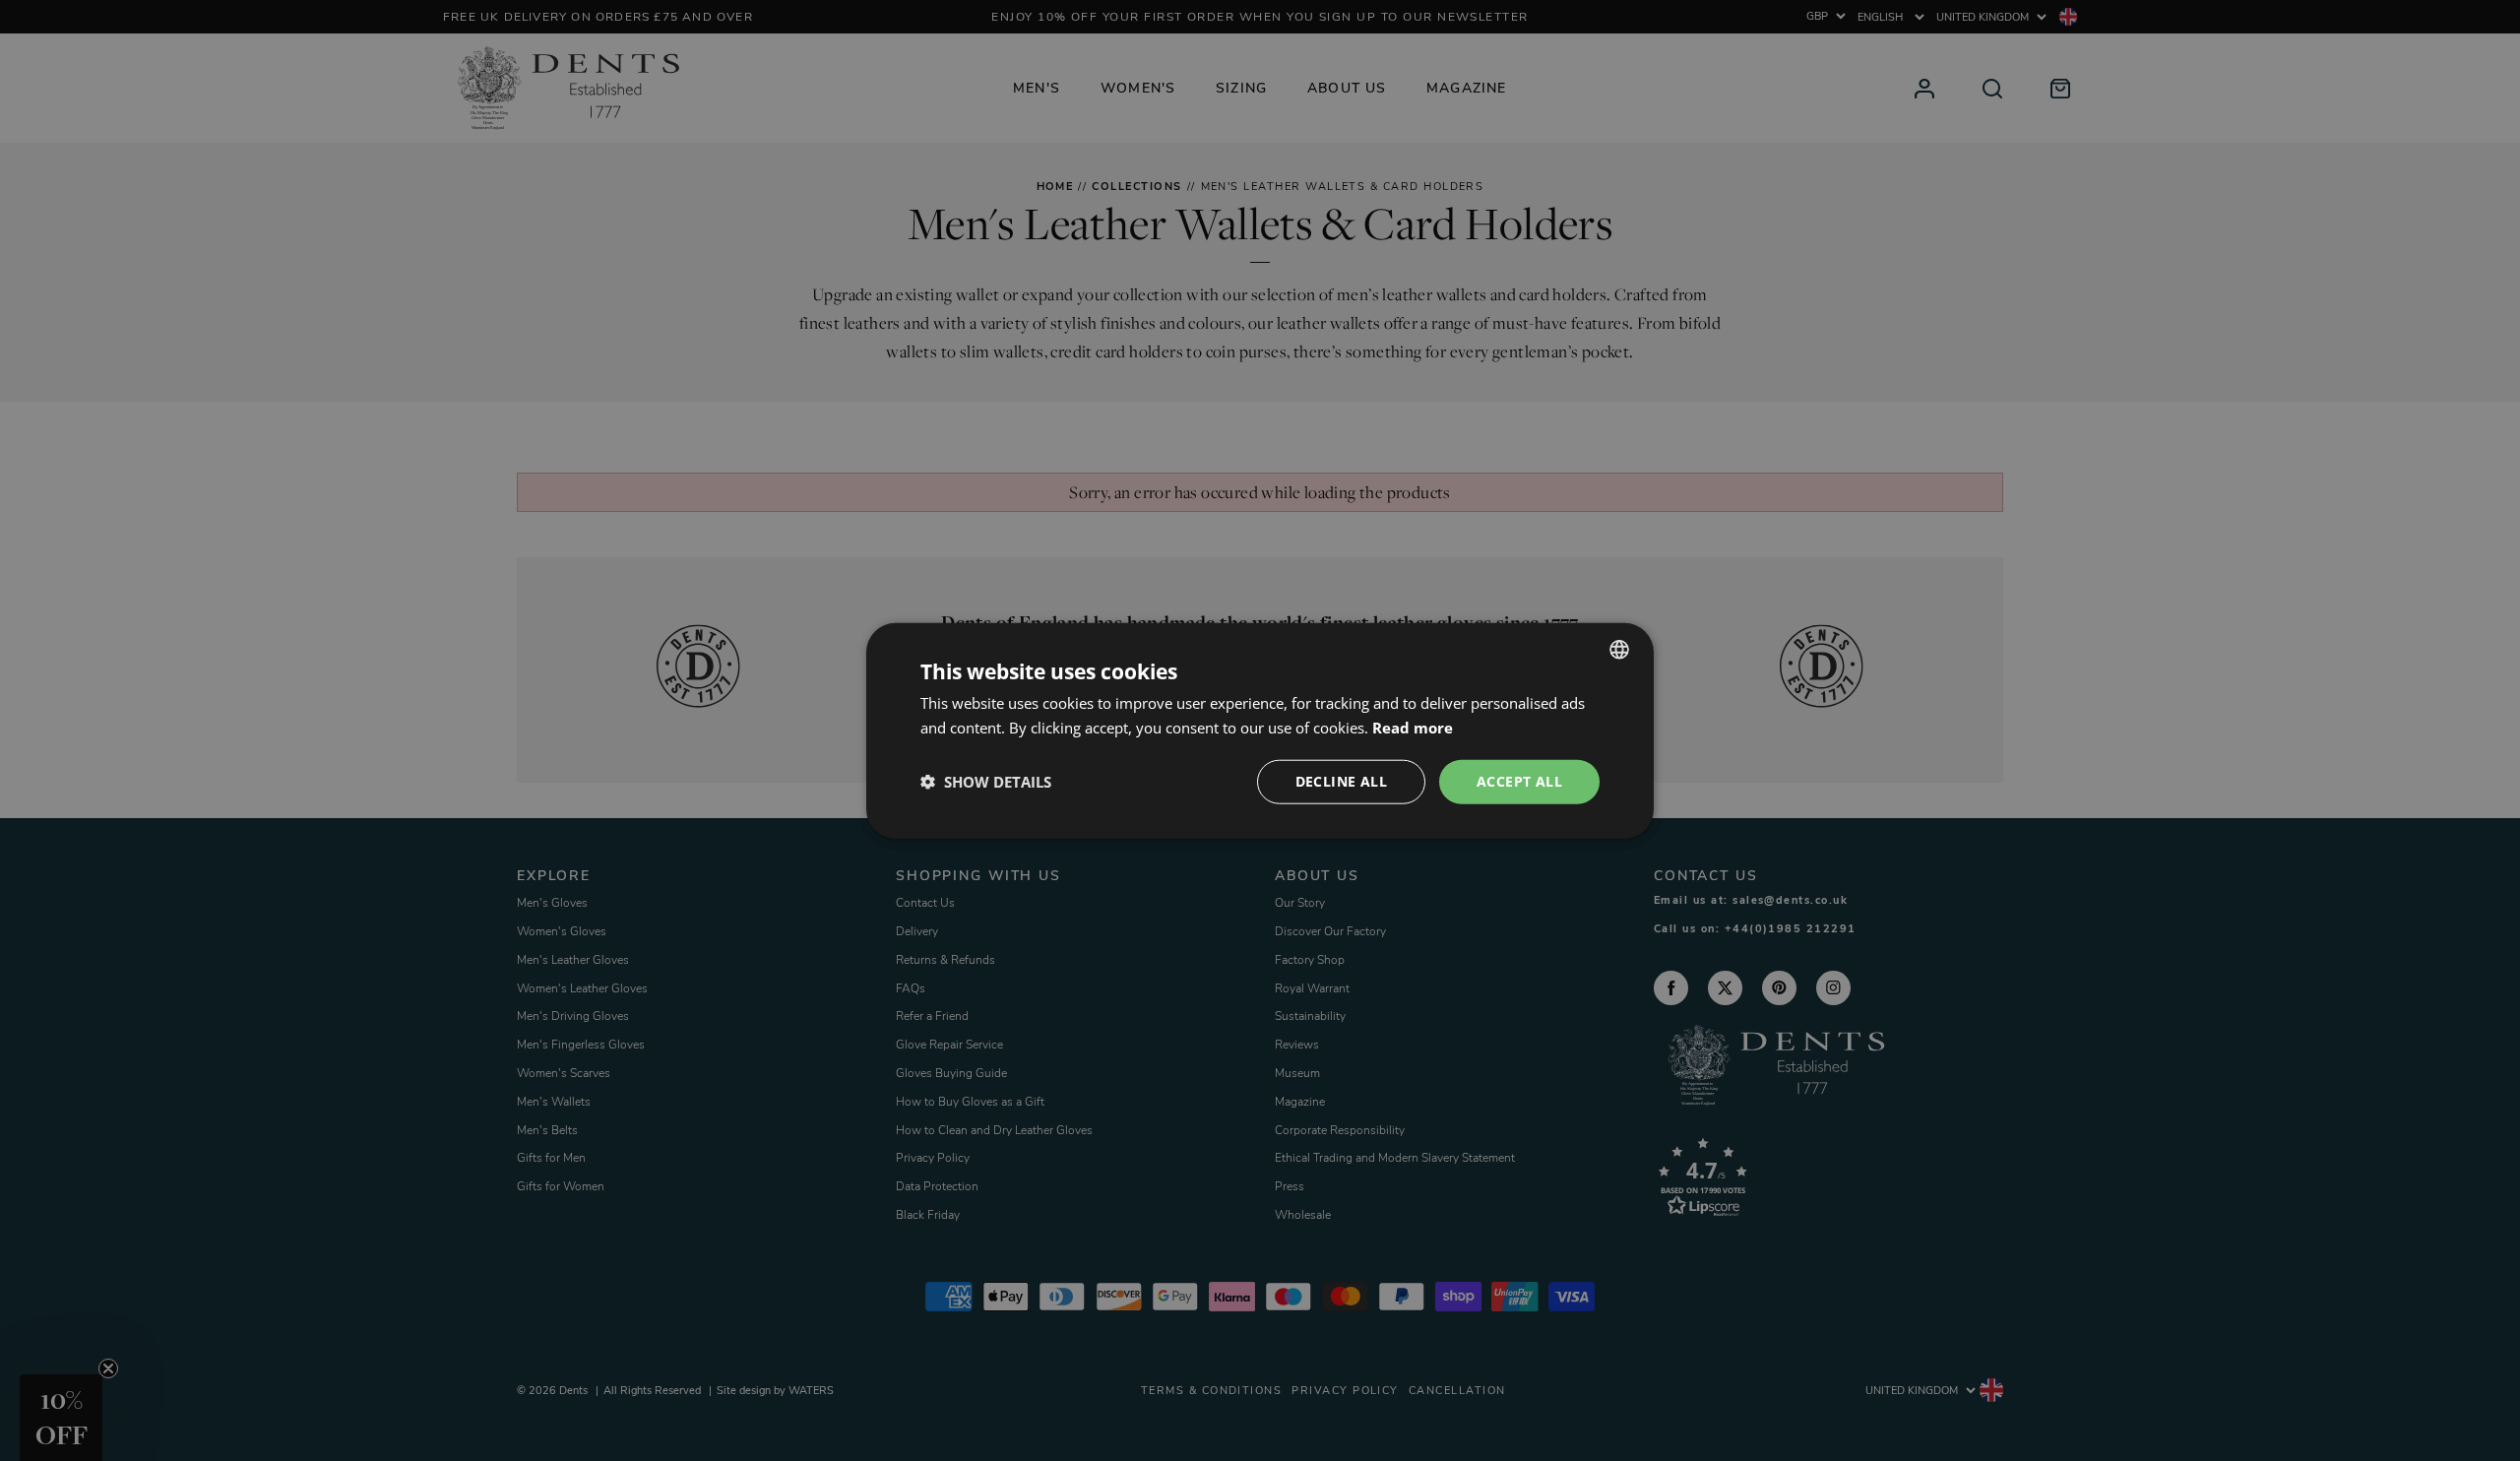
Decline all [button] (1341, 781)
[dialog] (1260, 731)
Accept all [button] (1519, 781)
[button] (986, 782)
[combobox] (1619, 650)
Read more (1413, 728)
